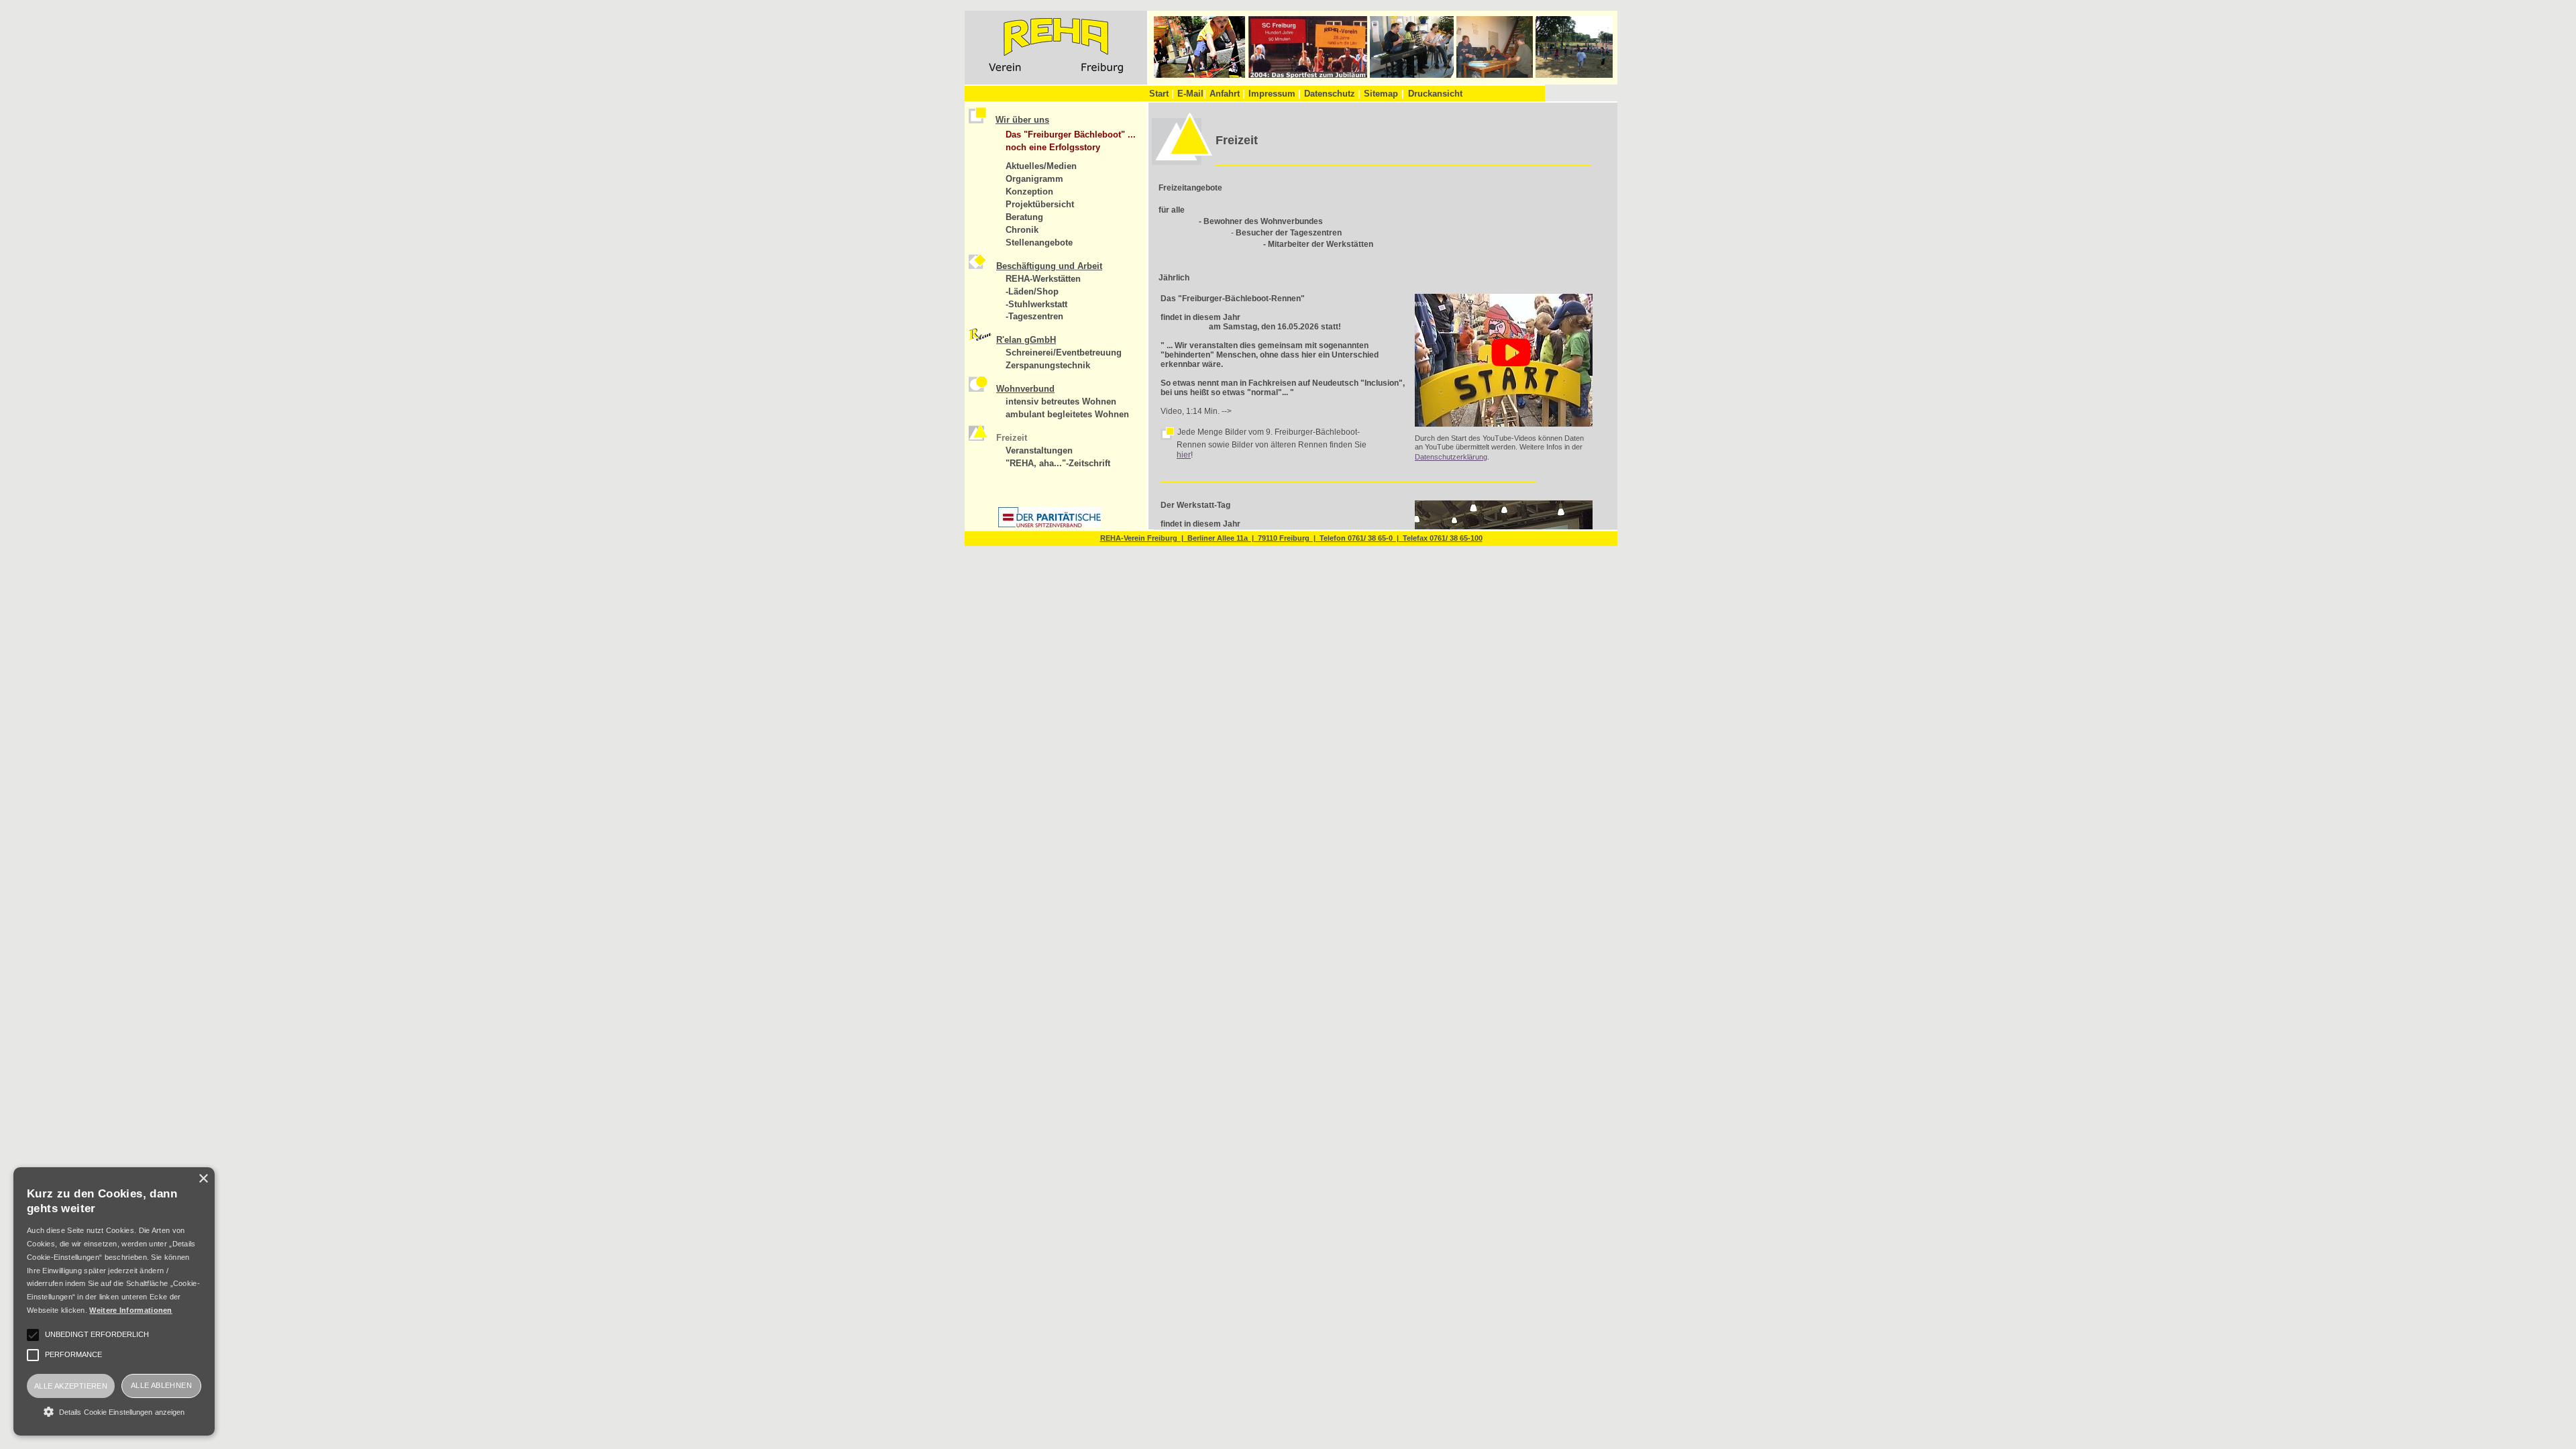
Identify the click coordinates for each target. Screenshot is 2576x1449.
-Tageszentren (1034, 316)
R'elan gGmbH (1026, 340)
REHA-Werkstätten (1043, 279)
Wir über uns (1022, 120)
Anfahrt (1227, 94)
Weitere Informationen (130, 1310)
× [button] (203, 1179)
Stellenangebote (1039, 243)
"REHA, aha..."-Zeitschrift (1058, 463)
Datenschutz (1332, 94)
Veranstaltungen (1039, 450)
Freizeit (1012, 438)
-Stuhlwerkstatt (1036, 304)
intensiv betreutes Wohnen (1061, 401)
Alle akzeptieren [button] (71, 1386)
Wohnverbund (1025, 389)
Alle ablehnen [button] (161, 1385)
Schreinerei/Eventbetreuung (1064, 353)
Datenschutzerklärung (1451, 457)
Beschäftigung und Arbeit (1049, 266)
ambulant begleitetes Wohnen (1067, 414)
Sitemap (1381, 94)
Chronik (1022, 230)
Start (1162, 94)
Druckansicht (1435, 94)
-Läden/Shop (1032, 291)
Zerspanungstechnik (1048, 365)
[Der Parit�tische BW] (1050, 525)
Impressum (1275, 94)
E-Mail (1192, 94)
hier (1184, 455)
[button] (114, 1411)
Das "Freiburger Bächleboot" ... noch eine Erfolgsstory (1071, 141)
